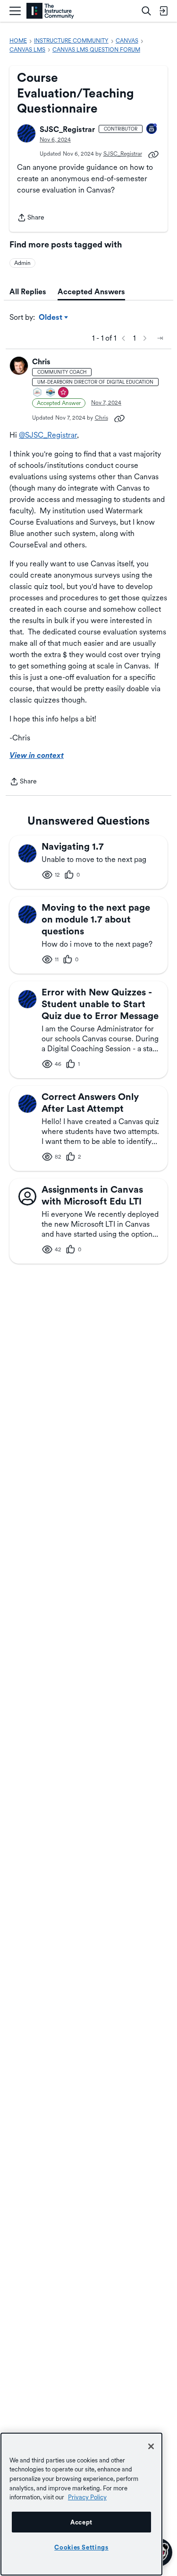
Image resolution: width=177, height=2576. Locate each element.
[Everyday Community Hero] (64, 393)
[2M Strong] (38, 393)
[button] (26, 133)
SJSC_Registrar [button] (67, 129)
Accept (81, 2522)
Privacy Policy (87, 2497)
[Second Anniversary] (152, 129)
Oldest (51, 318)
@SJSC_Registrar (48, 435)
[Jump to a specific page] (160, 338)
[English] (50, 11)
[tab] (28, 292)
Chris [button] (41, 362)
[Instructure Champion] (51, 393)
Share (31, 218)
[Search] (146, 11)
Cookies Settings (81, 2547)
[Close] (151, 2446)
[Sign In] (163, 11)
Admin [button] (22, 263)
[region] (81, 2504)
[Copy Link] (153, 154)
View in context (37, 755)
